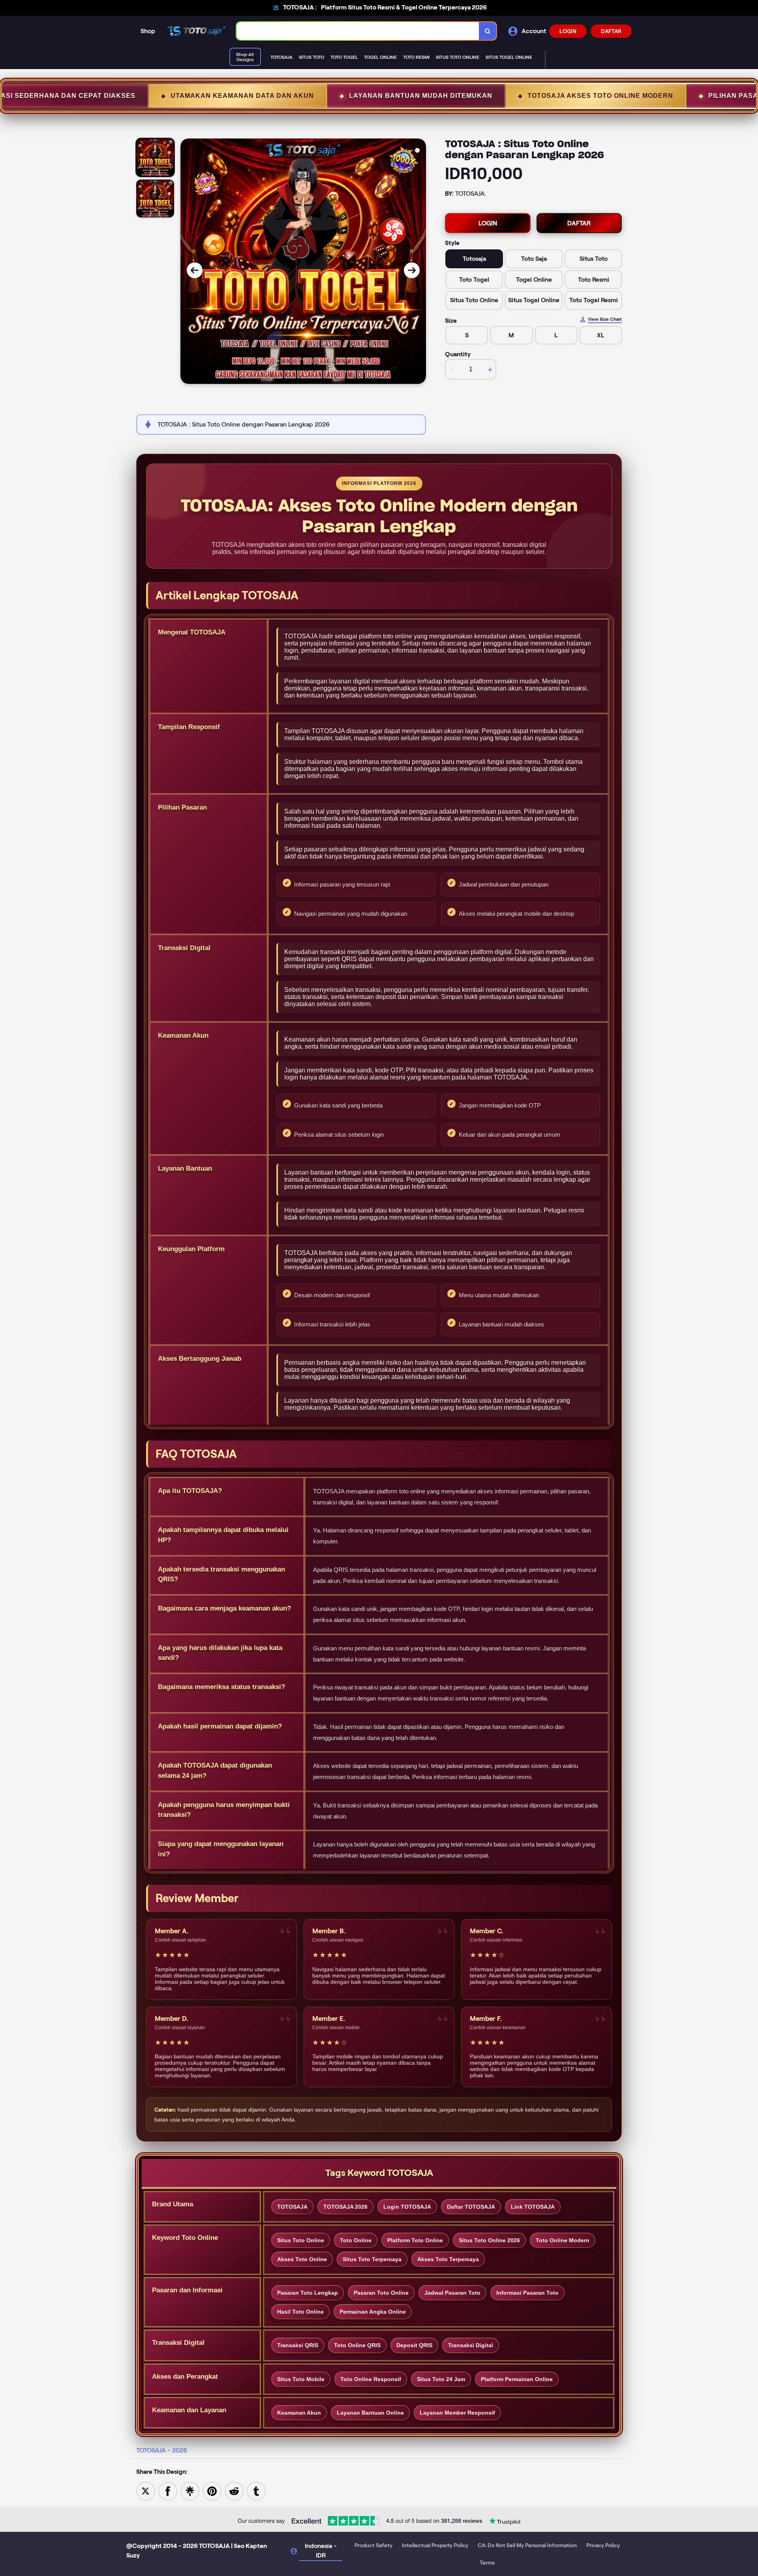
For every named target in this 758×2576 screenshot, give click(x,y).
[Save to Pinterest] (212, 2491)
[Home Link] (196, 31)
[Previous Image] (195, 270)
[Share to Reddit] (234, 2491)
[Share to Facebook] (168, 2491)
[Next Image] (412, 270)
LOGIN (568, 31)
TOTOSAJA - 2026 (162, 2450)
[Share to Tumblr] (256, 2491)
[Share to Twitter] (146, 2491)
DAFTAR (611, 31)
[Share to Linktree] (190, 2491)
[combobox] (358, 31)
